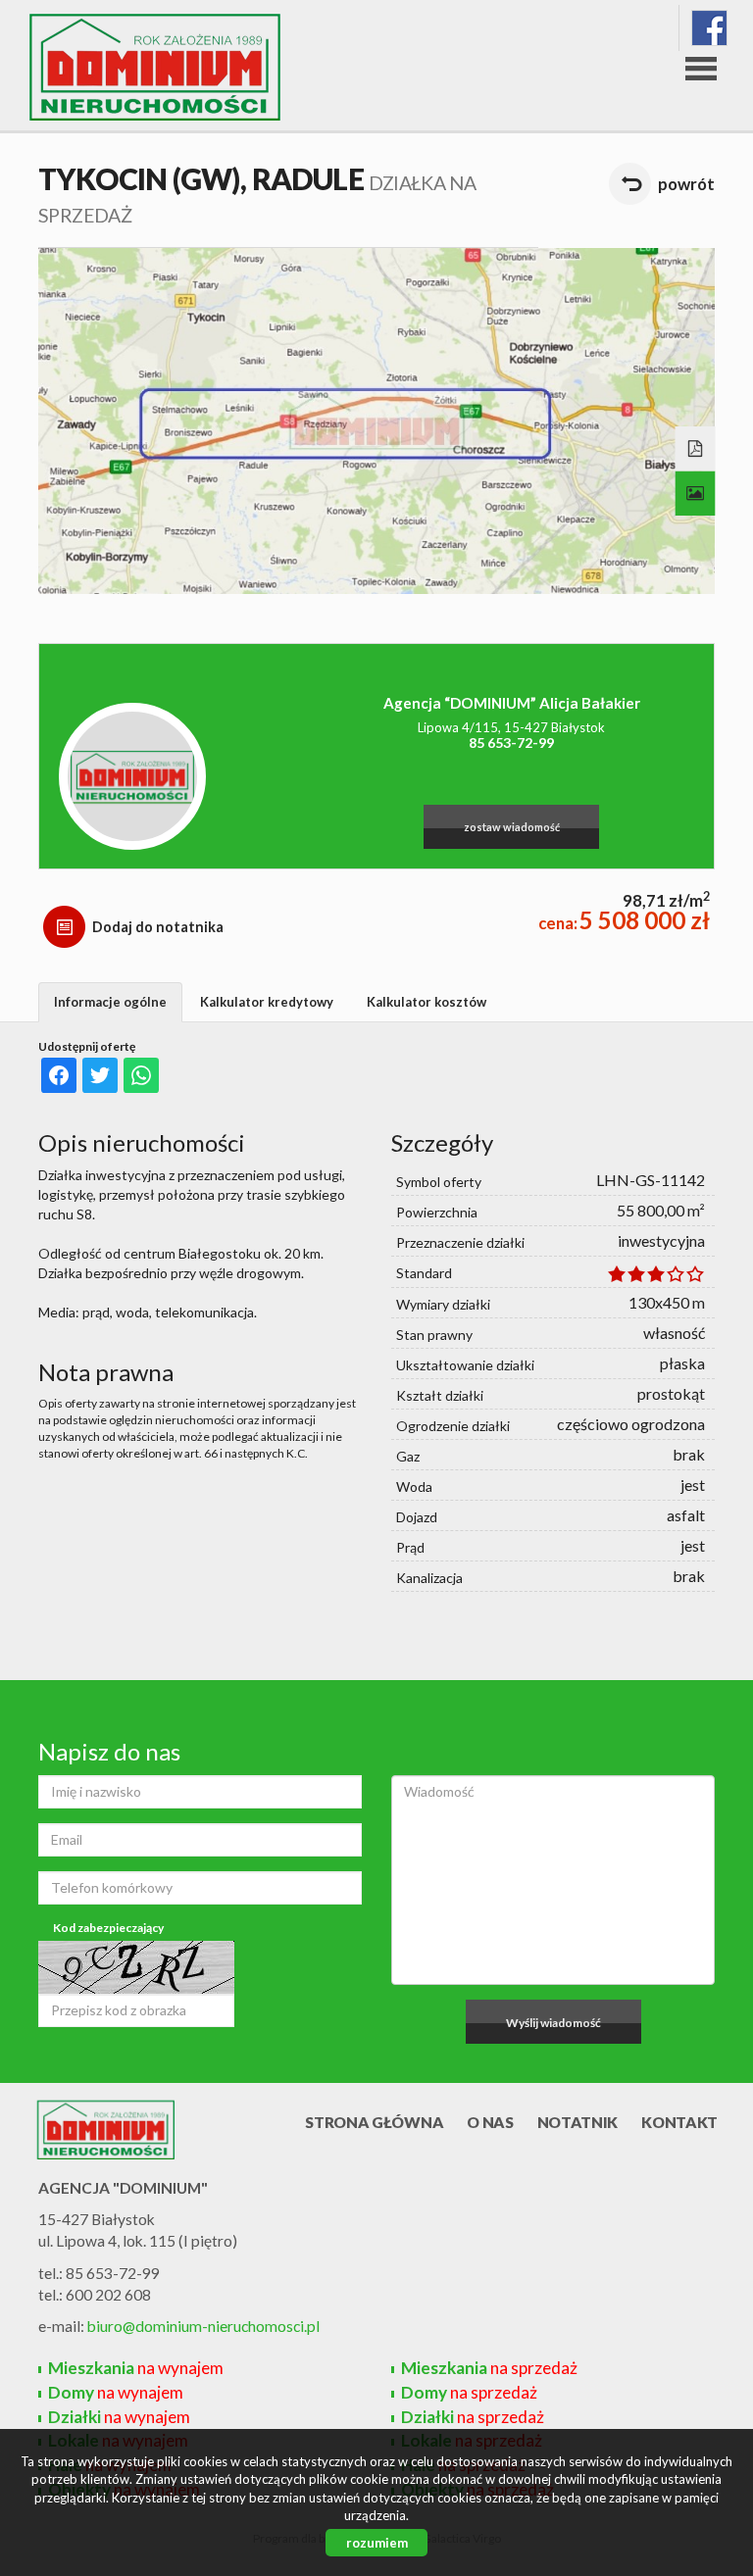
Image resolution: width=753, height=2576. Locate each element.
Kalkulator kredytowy (267, 1002)
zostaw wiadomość (512, 827)
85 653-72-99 (511, 743)
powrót (686, 184)
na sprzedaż (489, 2368)
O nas (490, 2122)
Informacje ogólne (110, 1002)
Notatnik (578, 2122)
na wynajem (136, 2368)
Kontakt (679, 2122)
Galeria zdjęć (696, 494)
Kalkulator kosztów (427, 1002)
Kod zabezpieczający (108, 1928)
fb (709, 28)
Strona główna (374, 2122)
